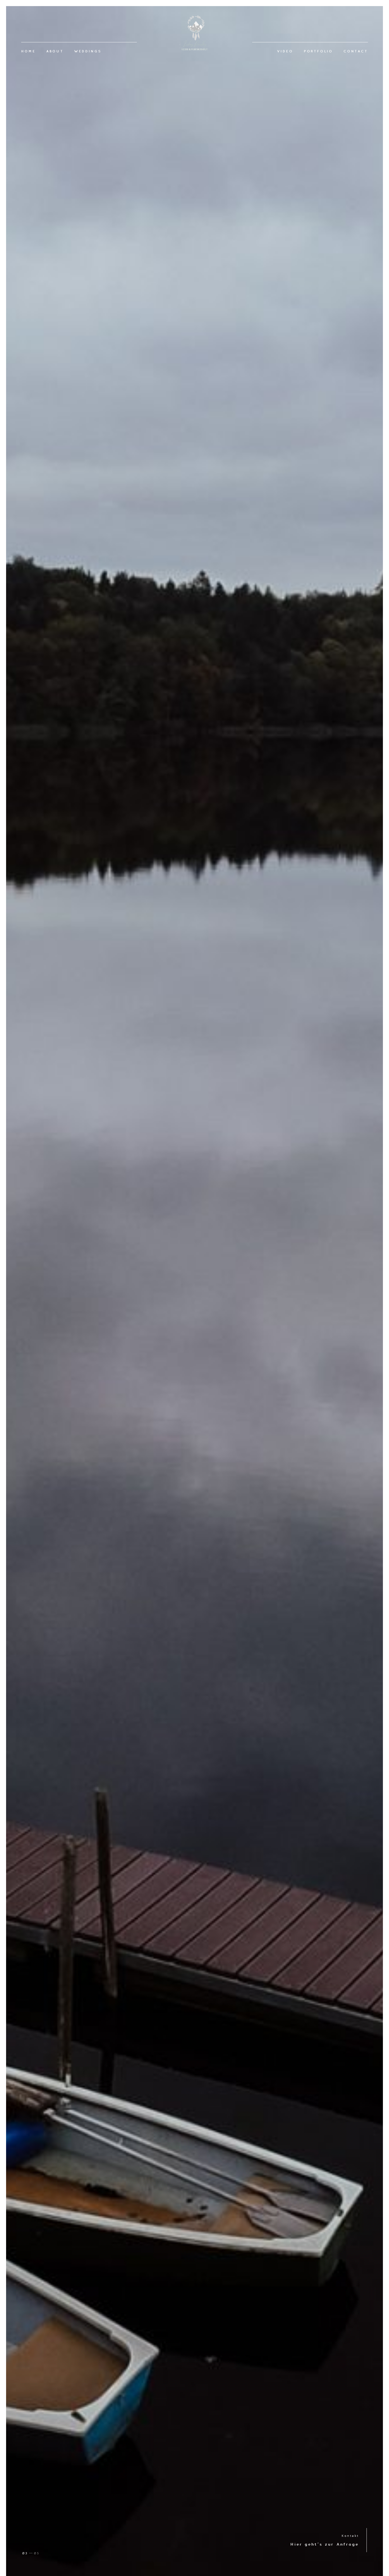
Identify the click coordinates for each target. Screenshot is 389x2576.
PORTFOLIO (318, 51)
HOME (28, 51)
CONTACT (356, 51)
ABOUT (55, 51)
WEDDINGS (88, 51)
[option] (195, 1291)
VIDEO (285, 51)
